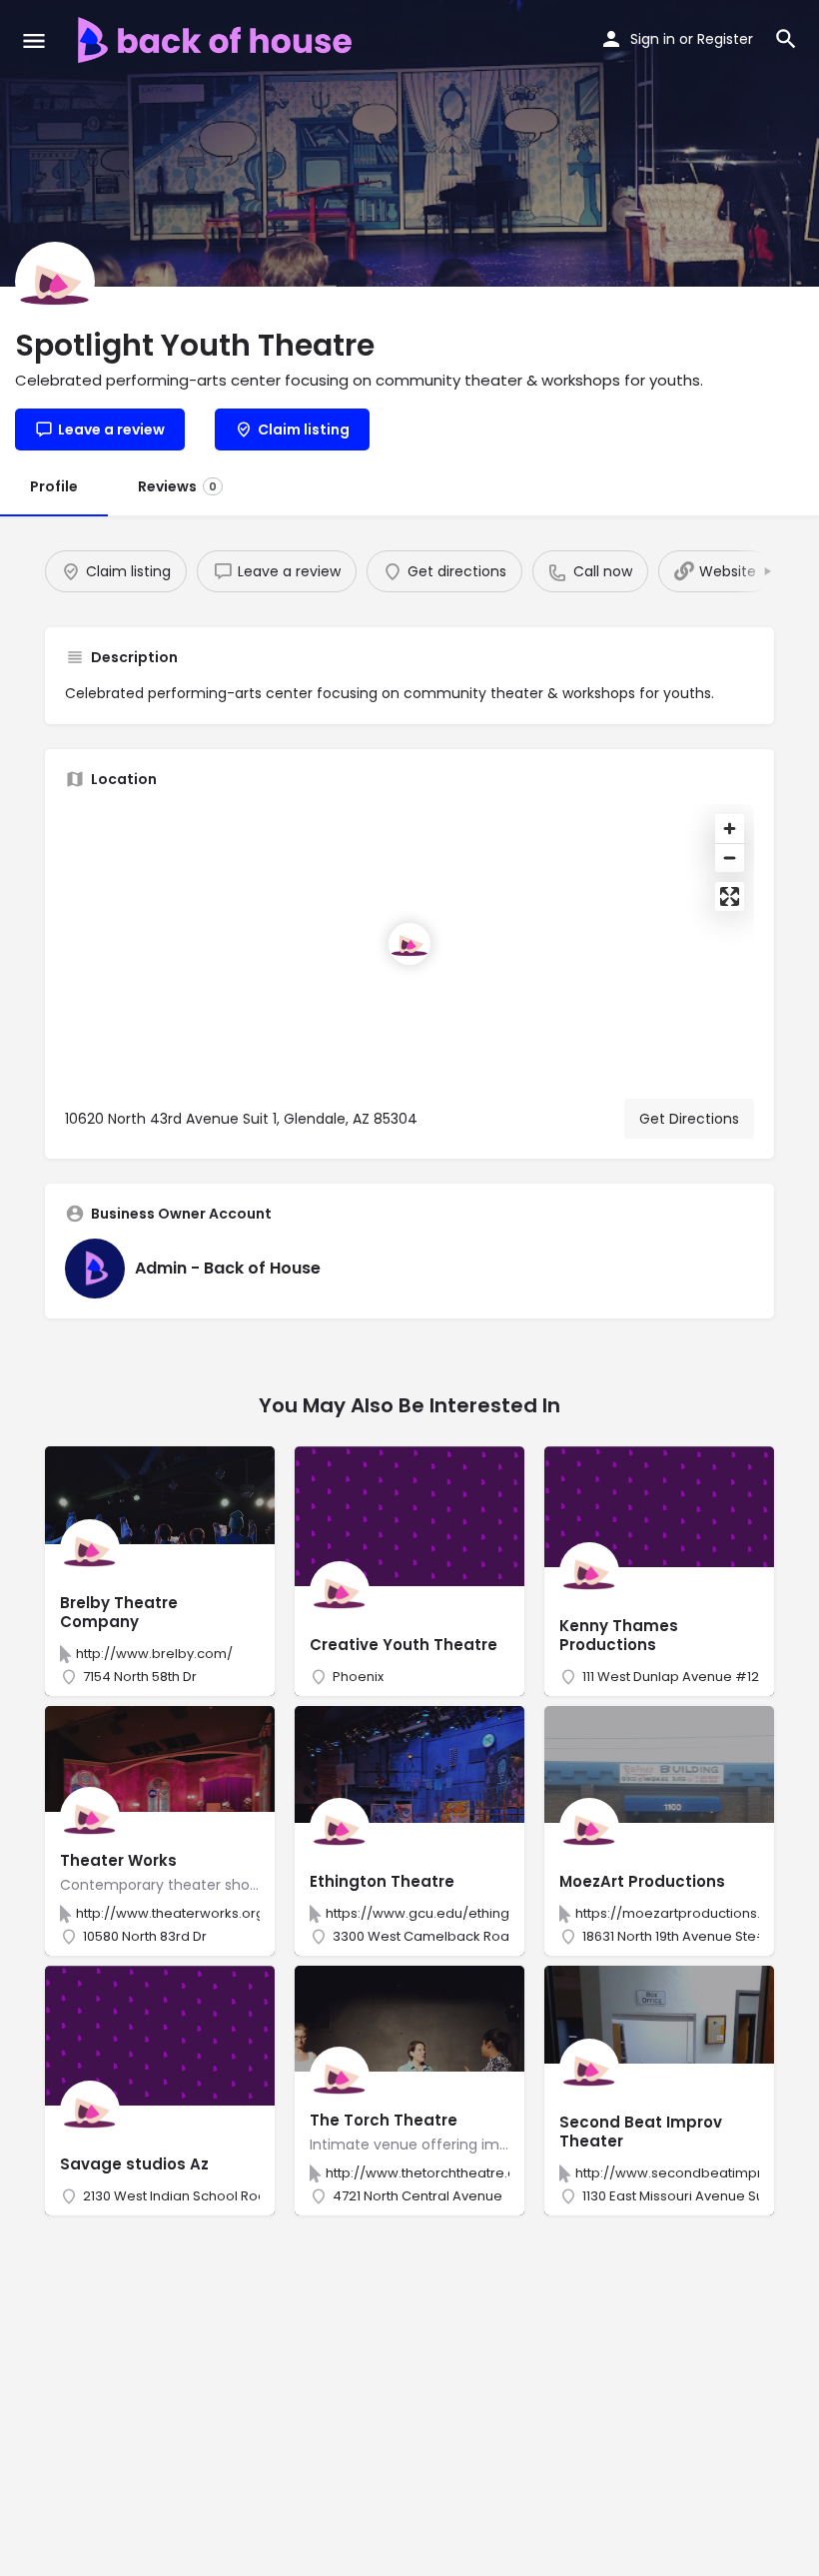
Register (725, 39)
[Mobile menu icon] (34, 40)
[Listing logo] (55, 282)
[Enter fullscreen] (730, 896)
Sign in (653, 39)
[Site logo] (217, 40)
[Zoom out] (730, 858)
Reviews (177, 486)
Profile (54, 486)
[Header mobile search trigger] (786, 39)
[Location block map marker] (409, 944)
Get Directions (689, 1119)
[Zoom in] (730, 829)
